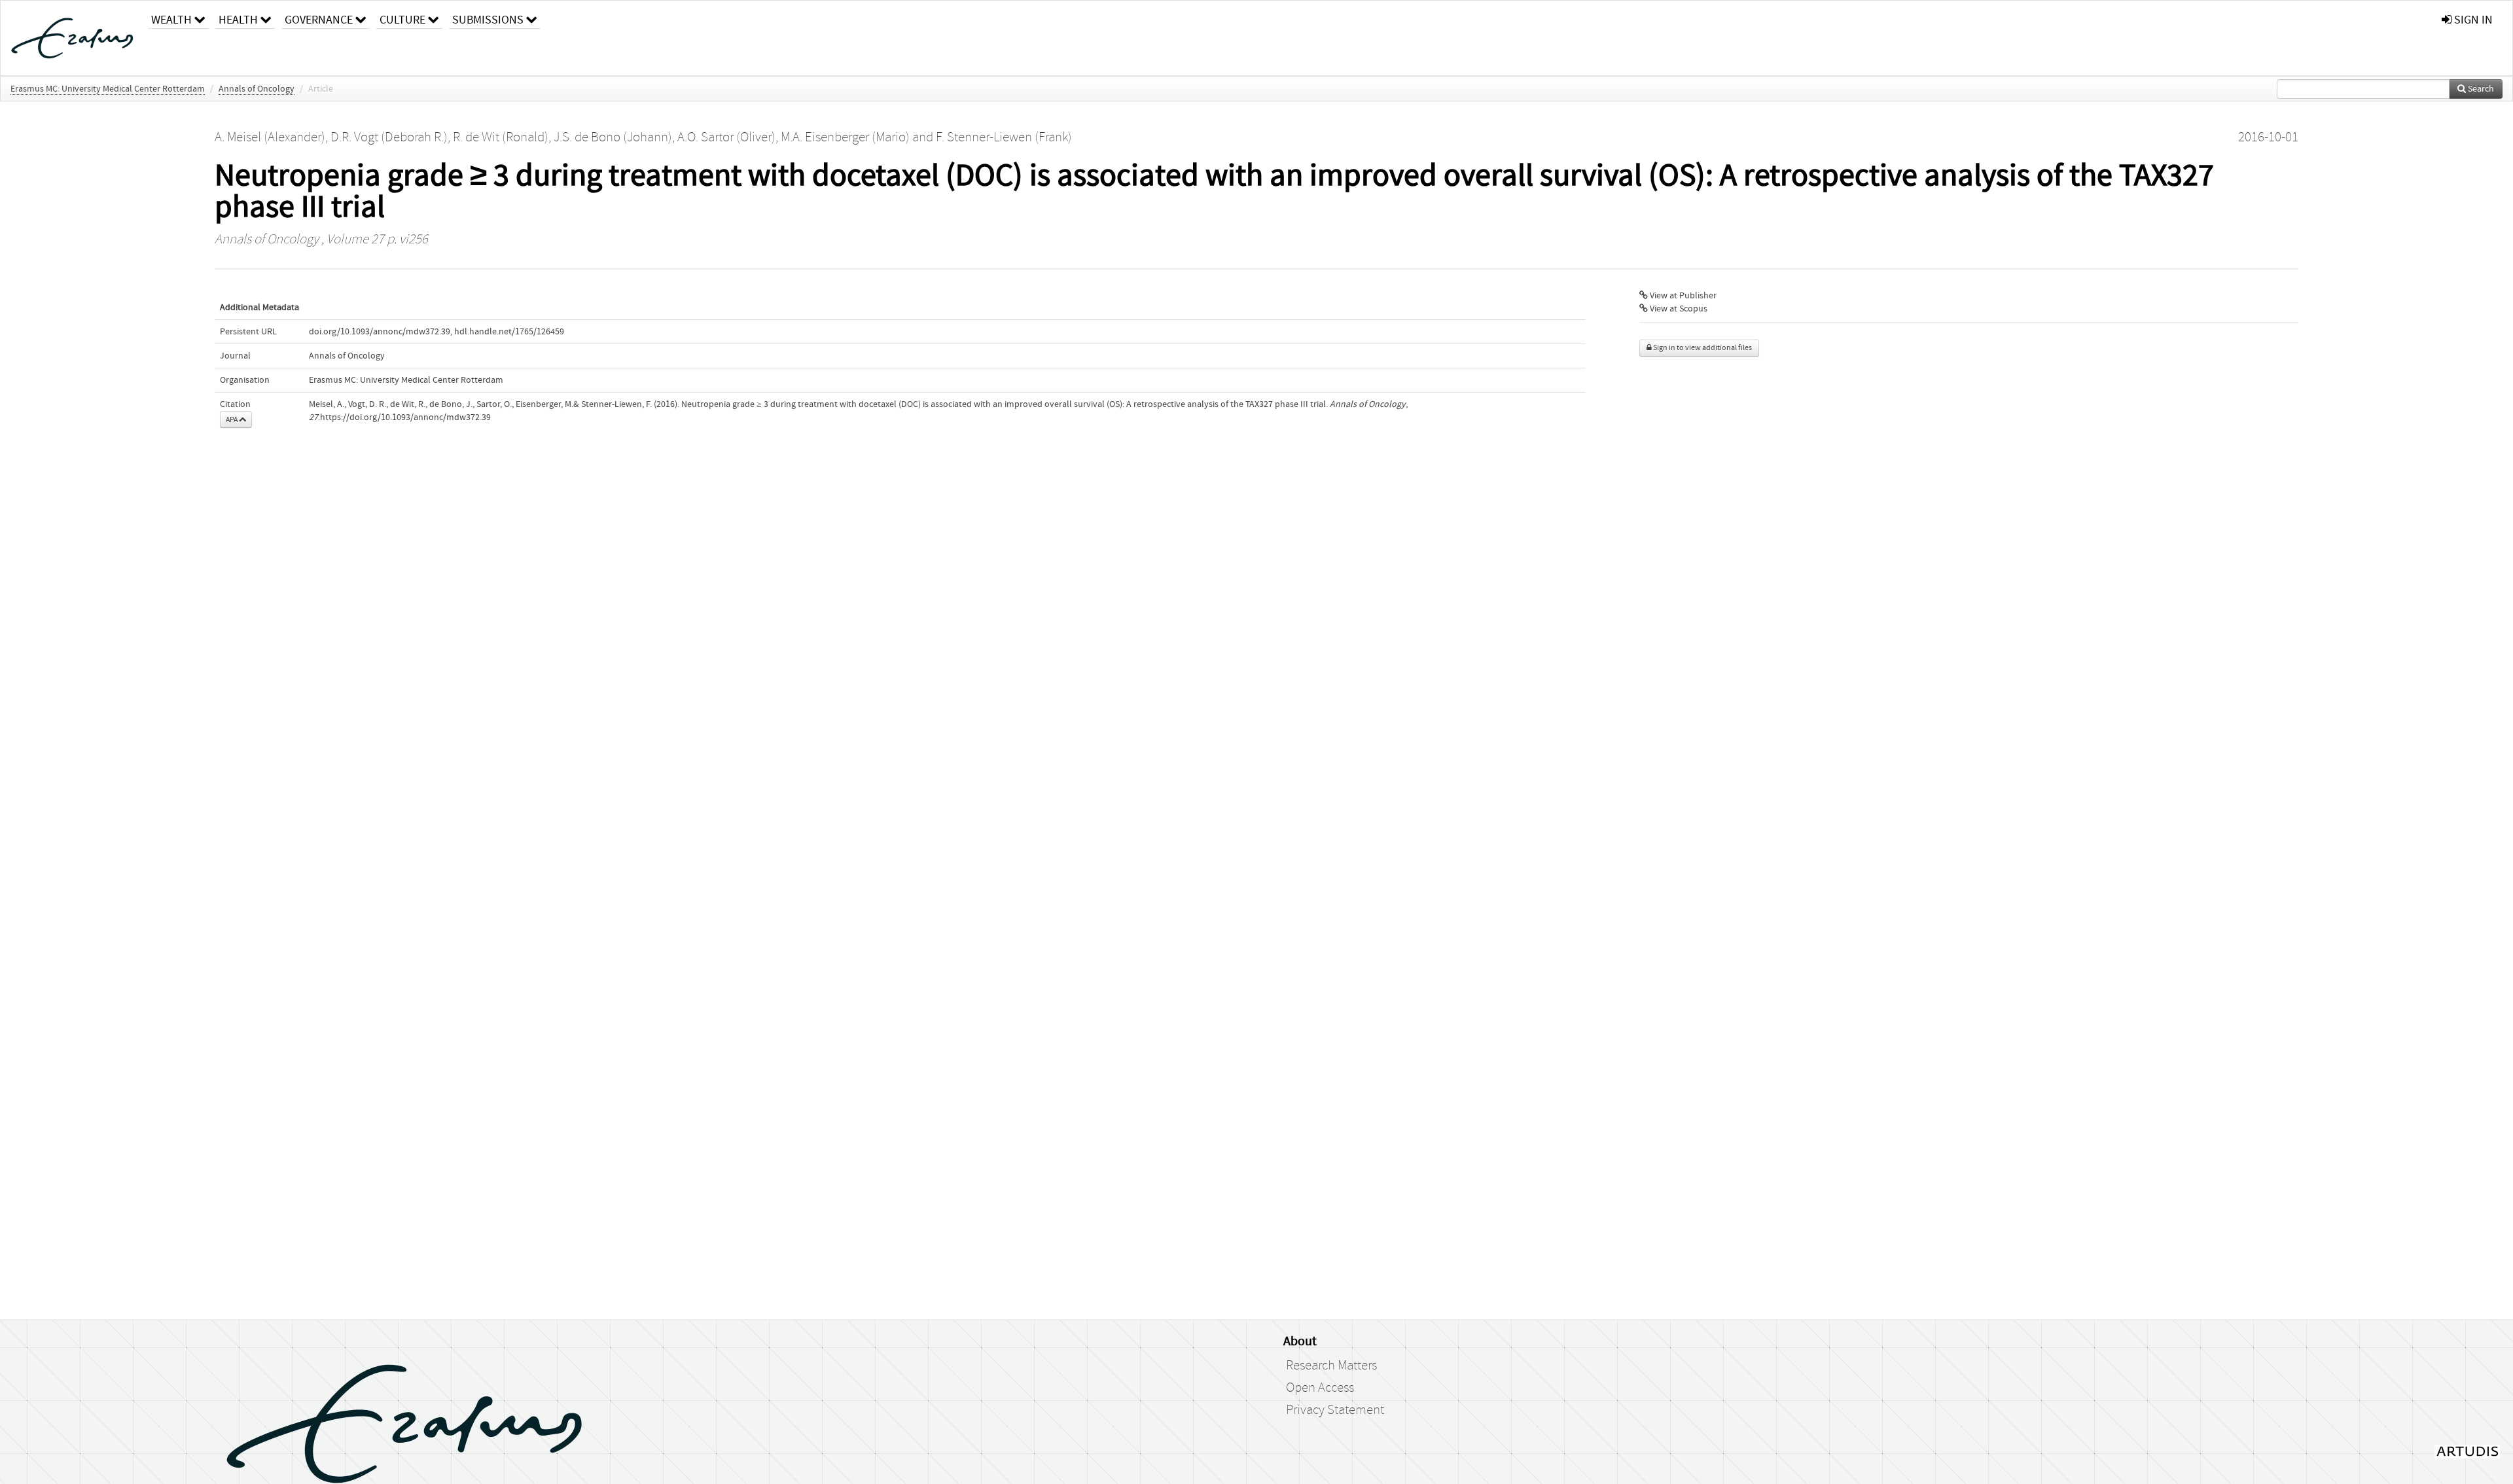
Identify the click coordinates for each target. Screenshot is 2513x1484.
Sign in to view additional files (1702, 348)
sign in (2472, 20)
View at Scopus (1678, 309)
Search (2480, 89)
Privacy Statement (1335, 1410)
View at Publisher (1682, 296)
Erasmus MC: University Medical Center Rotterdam (108, 89)
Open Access (1320, 1388)
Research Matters (1331, 1366)
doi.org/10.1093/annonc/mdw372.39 (380, 332)
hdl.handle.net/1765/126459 (509, 332)
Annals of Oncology (257, 89)
